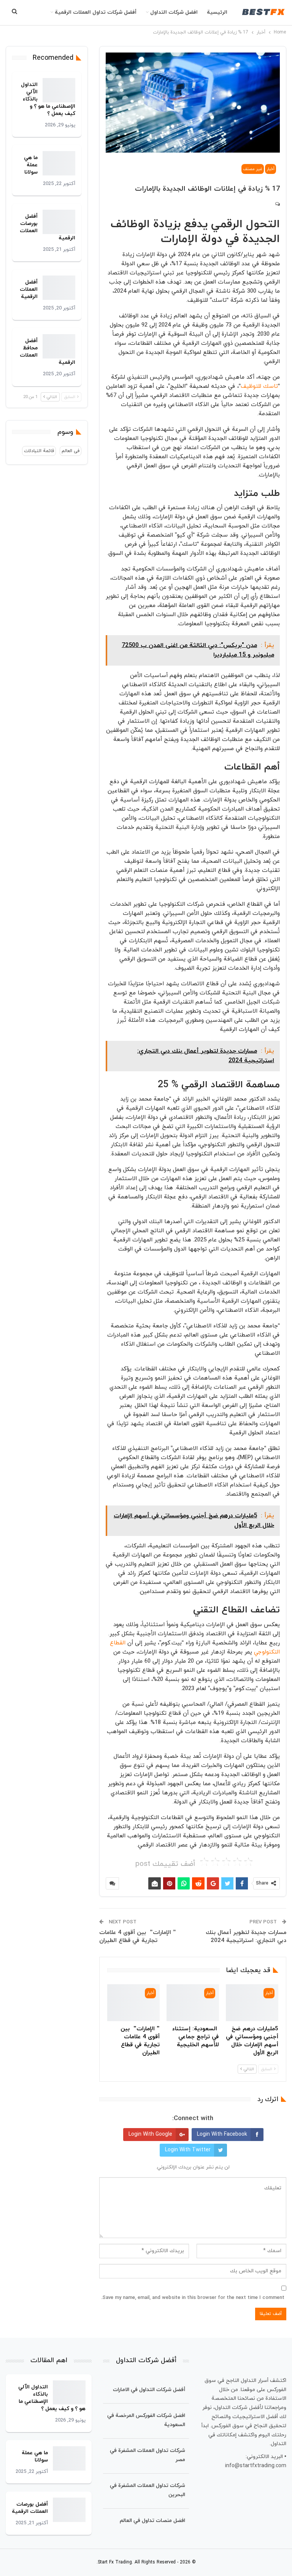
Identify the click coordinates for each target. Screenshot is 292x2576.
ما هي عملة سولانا (31, 165)
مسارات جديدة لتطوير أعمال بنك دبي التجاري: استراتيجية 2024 (246, 1937)
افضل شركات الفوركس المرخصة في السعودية (146, 2420)
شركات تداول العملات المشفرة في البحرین (148, 2490)
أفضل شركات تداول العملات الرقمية (96, 12)
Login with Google (150, 2134)
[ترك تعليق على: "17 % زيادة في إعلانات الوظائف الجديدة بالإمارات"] (277, 204)
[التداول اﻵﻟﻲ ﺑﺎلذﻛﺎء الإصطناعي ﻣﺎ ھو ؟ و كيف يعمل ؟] (59, 90)
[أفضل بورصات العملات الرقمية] (59, 222)
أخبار (271, 169)
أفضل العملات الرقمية (29, 289)
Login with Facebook (222, 2134)
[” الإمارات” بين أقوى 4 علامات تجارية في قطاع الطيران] (133, 2003)
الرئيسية (217, 12)
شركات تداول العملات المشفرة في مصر (148, 2455)
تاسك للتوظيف (259, 386)
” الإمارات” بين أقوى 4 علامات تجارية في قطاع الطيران (138, 1937)
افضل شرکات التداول (174, 12)
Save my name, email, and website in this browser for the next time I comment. (193, 2298)
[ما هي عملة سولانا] (59, 163)
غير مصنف (253, 169)
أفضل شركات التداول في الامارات (149, 2390)
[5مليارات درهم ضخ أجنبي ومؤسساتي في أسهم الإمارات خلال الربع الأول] (252, 2003)
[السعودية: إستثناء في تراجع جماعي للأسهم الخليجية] (193, 2003)
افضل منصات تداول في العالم (152, 2521)
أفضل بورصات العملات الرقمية (30, 2508)
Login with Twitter (188, 2150)
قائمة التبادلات (39, 451)
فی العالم (71, 451)
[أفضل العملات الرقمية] (59, 288)
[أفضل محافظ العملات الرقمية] (59, 346)
